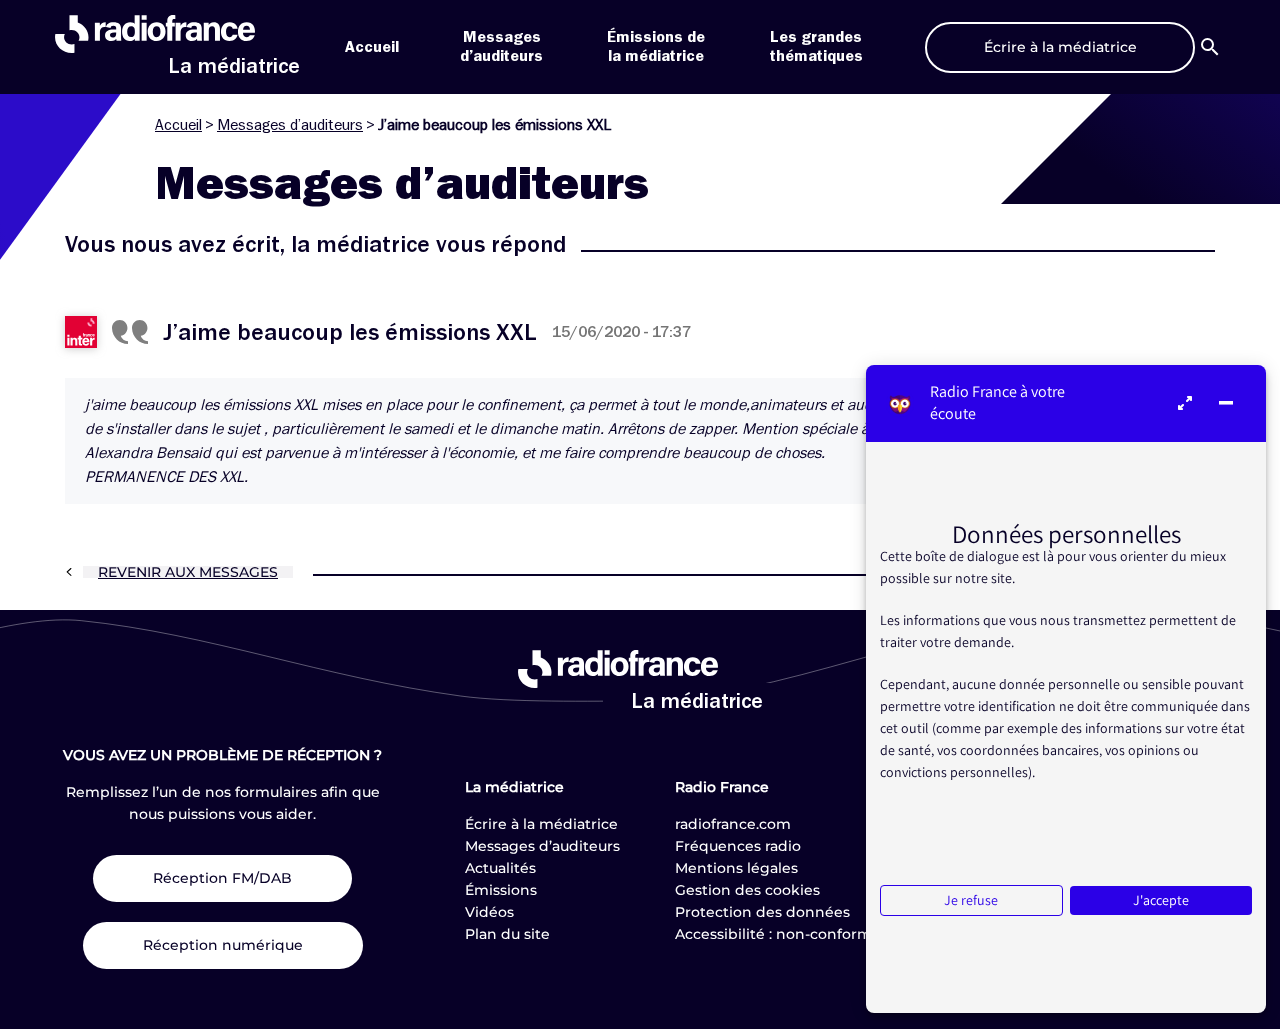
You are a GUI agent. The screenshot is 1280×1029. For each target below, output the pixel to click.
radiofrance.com (733, 824)
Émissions (501, 890)
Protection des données (762, 912)
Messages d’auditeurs (290, 125)
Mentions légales (736, 868)
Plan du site (507, 934)
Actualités (500, 868)
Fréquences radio (738, 846)
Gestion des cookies (747, 890)
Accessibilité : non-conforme (778, 934)
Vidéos (489, 912)
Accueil (372, 47)
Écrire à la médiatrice (541, 824)
